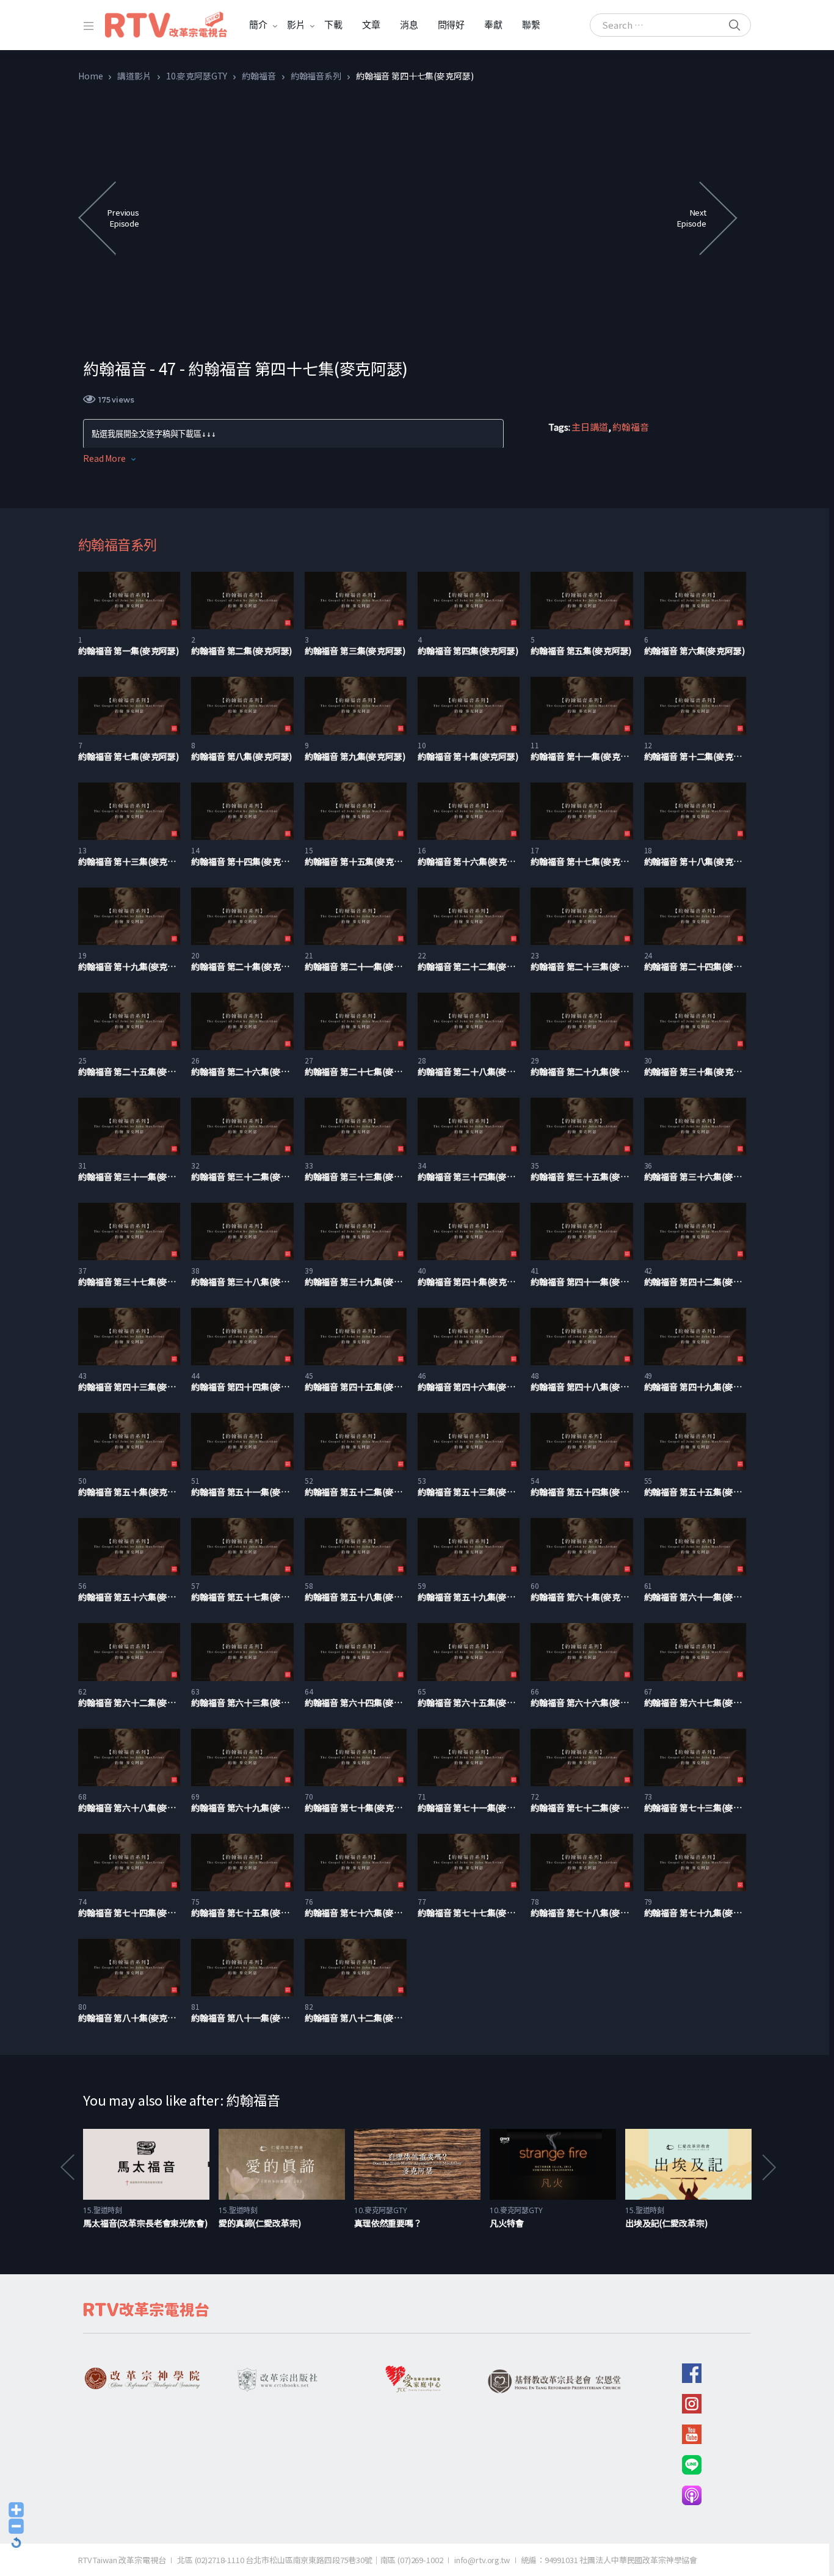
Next (768, 2168)
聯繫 (531, 25)
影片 (296, 25)
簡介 (258, 25)
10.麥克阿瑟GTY (197, 76)
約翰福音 (259, 76)
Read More (104, 458)
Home (90, 76)
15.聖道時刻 (103, 2210)
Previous (67, 2168)
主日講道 (589, 427)
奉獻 (493, 25)
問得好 (451, 25)
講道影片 (134, 76)
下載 (333, 25)
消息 (409, 25)
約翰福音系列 (316, 76)
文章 (371, 25)
